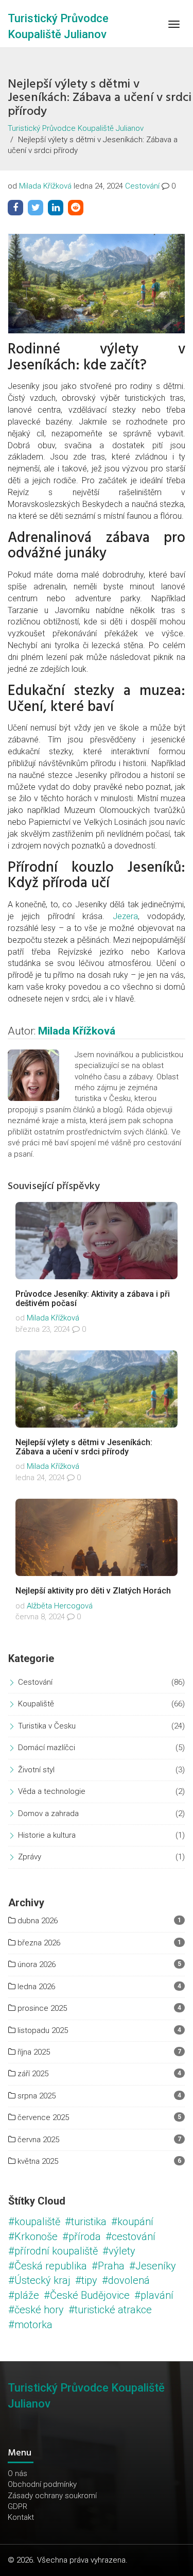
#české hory (36, 2310)
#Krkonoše (33, 2236)
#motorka (30, 2325)
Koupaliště (36, 1704)
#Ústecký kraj (39, 2280)
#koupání (132, 2222)
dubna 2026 (37, 1921)
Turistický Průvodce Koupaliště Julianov (76, 128)
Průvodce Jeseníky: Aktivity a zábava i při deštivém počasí (93, 1299)
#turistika (86, 2222)
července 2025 (42, 2117)
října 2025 (33, 2052)
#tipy (86, 2280)
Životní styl (36, 1770)
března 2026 (38, 1943)
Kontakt (21, 2517)
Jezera (125, 916)
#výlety (119, 2251)
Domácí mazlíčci (47, 1748)
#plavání (154, 2295)
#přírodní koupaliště (53, 2251)
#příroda (82, 2236)
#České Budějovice (87, 2295)
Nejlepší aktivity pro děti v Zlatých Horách (93, 1591)
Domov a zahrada (48, 1814)
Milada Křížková (45, 186)
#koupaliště (34, 2222)
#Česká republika (48, 2266)
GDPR (17, 2506)
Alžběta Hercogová (60, 1606)
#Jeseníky (153, 2266)
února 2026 (36, 1964)
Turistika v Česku (47, 1726)
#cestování (130, 2236)
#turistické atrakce (110, 2310)
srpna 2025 (36, 2096)
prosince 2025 (41, 2008)
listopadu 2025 (42, 2030)
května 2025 (37, 2161)
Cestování (142, 186)
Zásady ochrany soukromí (52, 2496)
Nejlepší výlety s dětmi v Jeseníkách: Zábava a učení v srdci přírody (84, 1447)
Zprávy (30, 1857)
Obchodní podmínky (42, 2484)
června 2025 (37, 2140)
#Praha (108, 2266)
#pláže (24, 2295)
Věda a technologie (52, 1791)
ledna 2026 (35, 1987)
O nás (17, 2473)
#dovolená (126, 2280)
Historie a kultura (47, 1835)
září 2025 (32, 2074)
